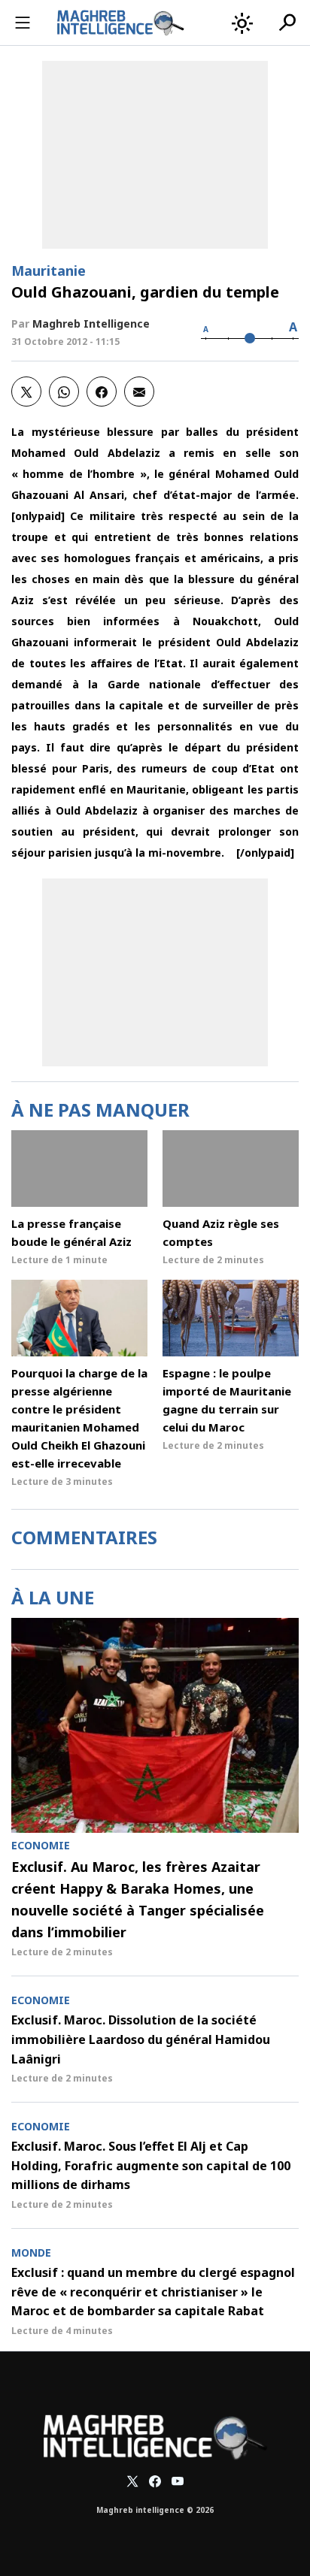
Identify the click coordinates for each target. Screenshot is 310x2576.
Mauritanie (49, 271)
